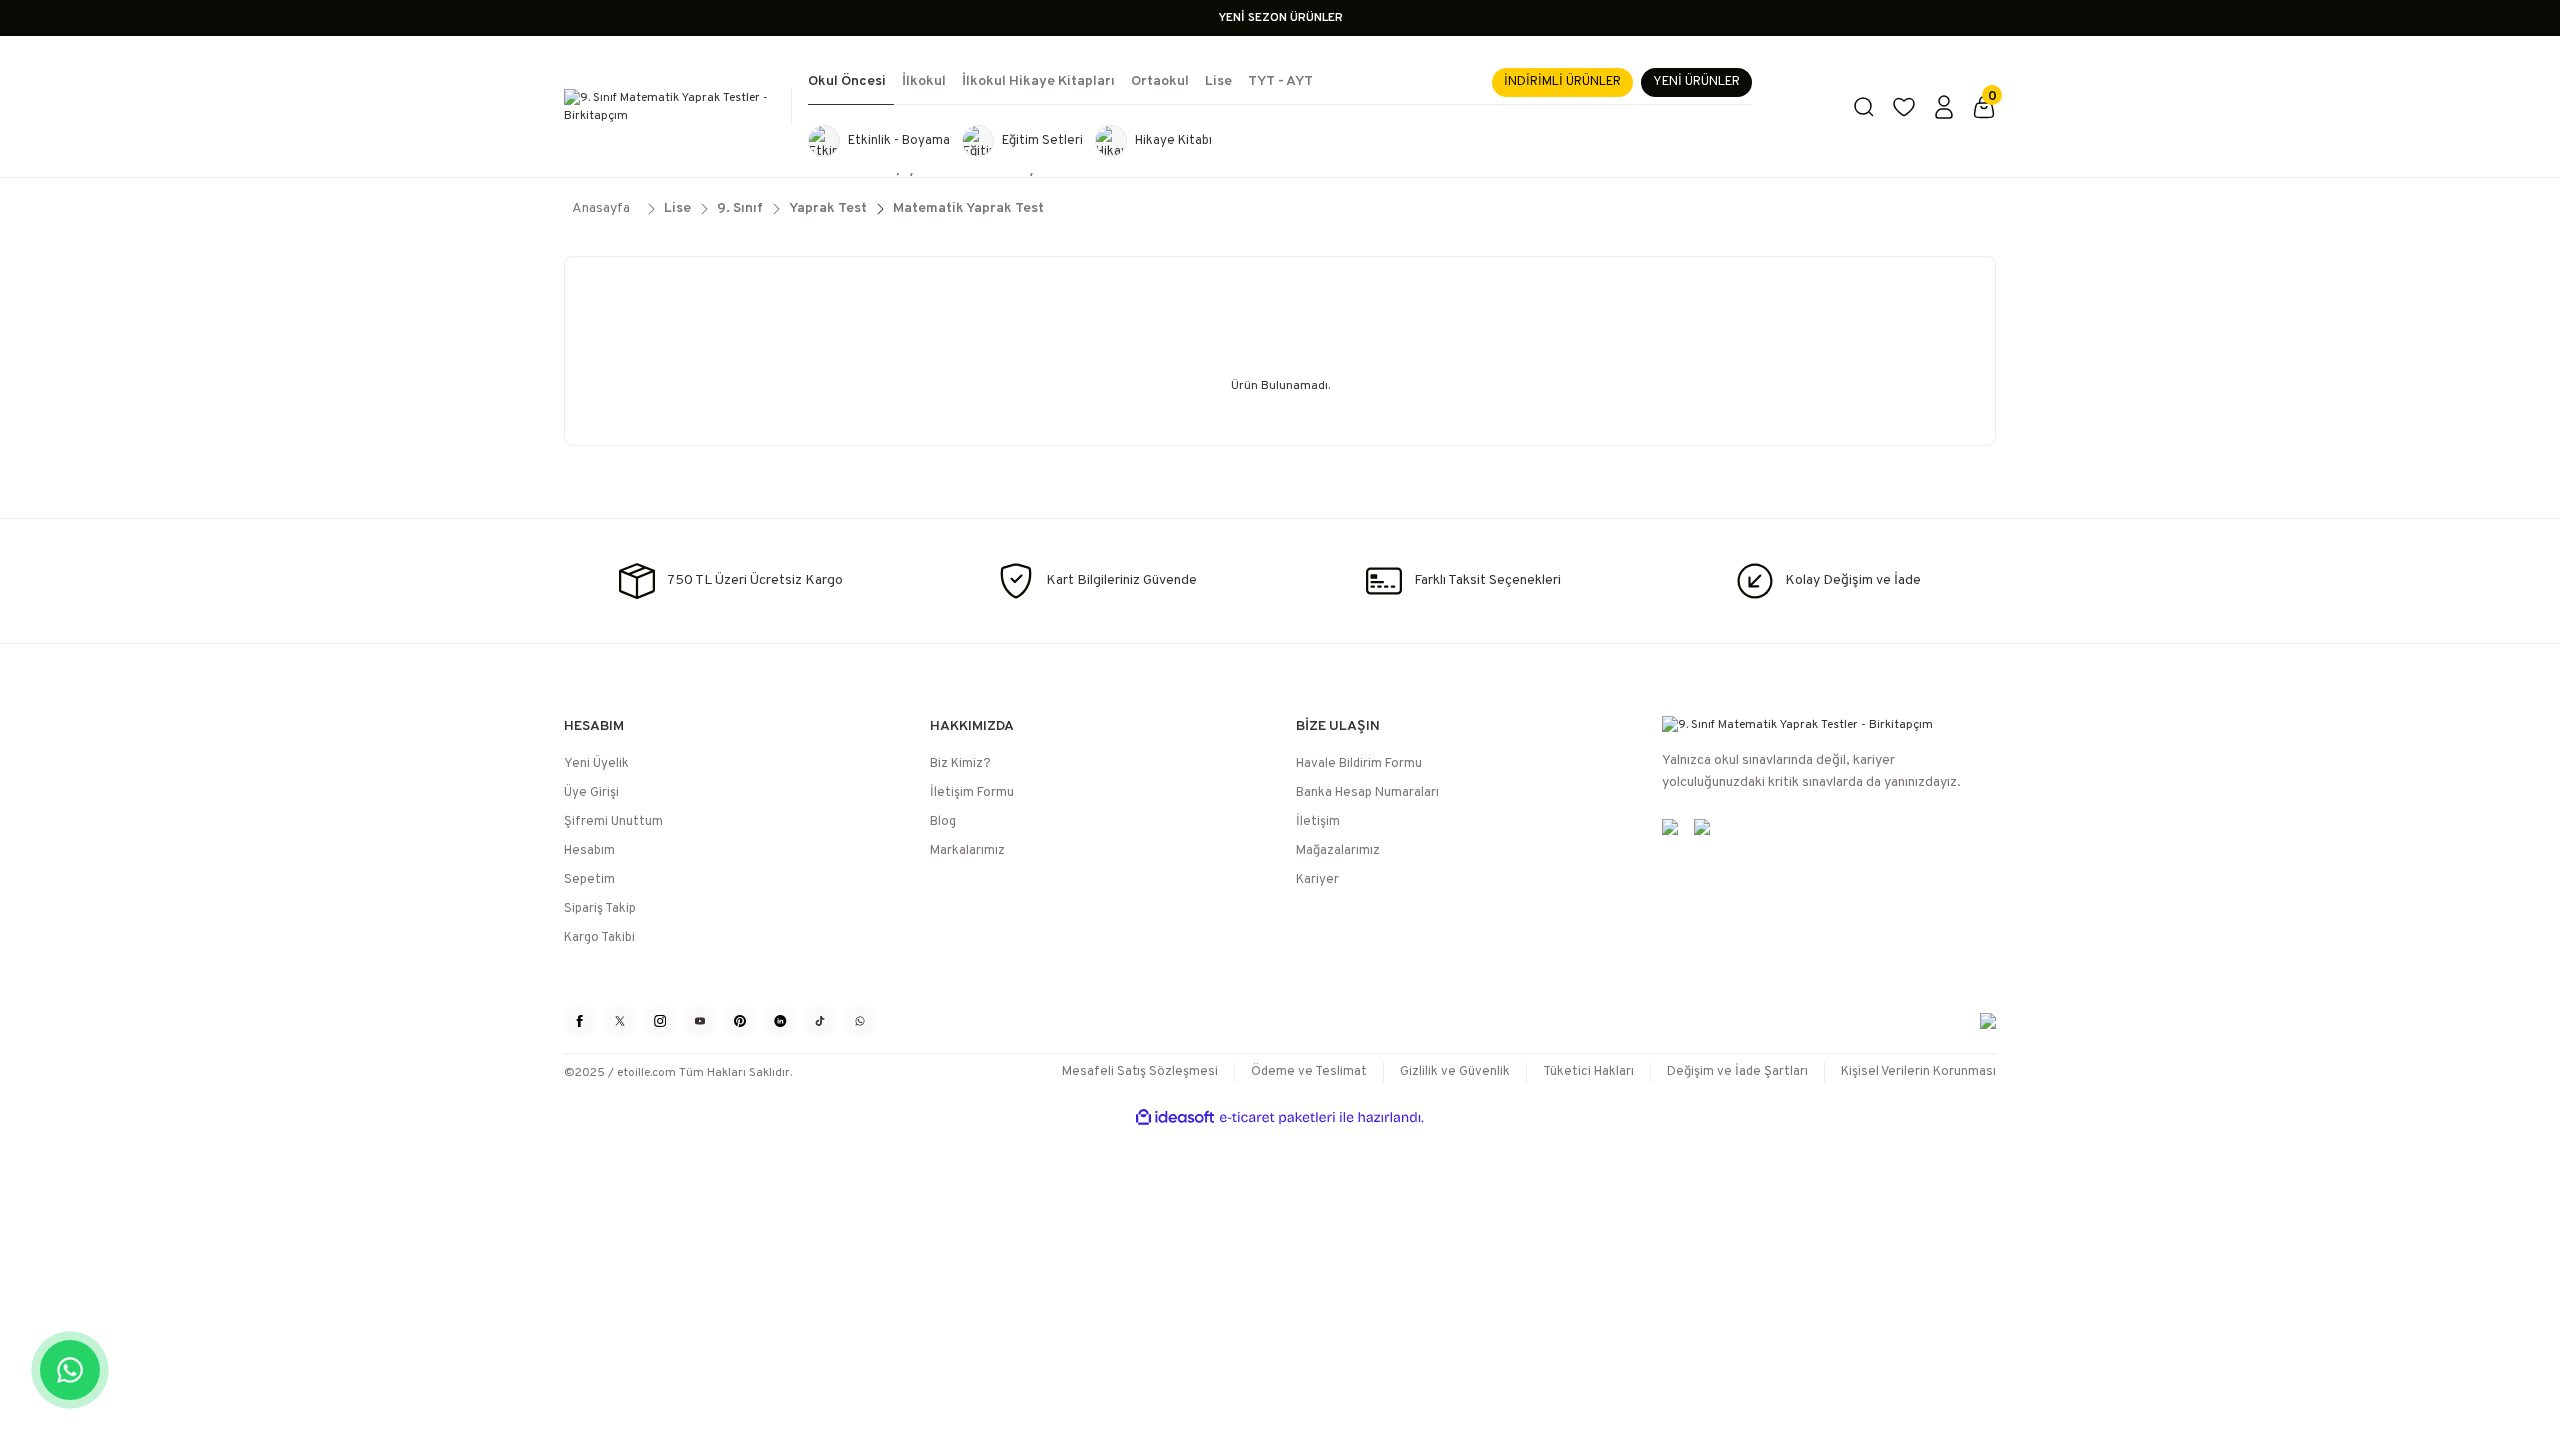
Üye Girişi (591, 793)
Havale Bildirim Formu (1359, 764)
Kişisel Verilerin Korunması (1918, 1072)
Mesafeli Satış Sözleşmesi (1140, 1072)
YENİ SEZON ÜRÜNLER (1280, 18)
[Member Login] (1944, 107)
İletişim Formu (972, 793)
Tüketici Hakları (1588, 1072)
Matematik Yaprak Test (968, 208)
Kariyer (1317, 880)
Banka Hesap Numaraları (1367, 793)
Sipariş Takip (600, 909)
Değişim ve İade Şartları (1737, 1072)
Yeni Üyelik (596, 764)
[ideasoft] (1175, 1117)
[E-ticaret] (1277, 1118)
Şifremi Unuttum (613, 822)
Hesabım (589, 851)
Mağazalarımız (1338, 851)
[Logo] (670, 107)
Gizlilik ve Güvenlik (1455, 1072)
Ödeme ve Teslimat (1309, 1072)
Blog (943, 822)
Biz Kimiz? (960, 764)
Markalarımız (967, 851)
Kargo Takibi (599, 938)
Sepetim (589, 880)
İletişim (1318, 822)
